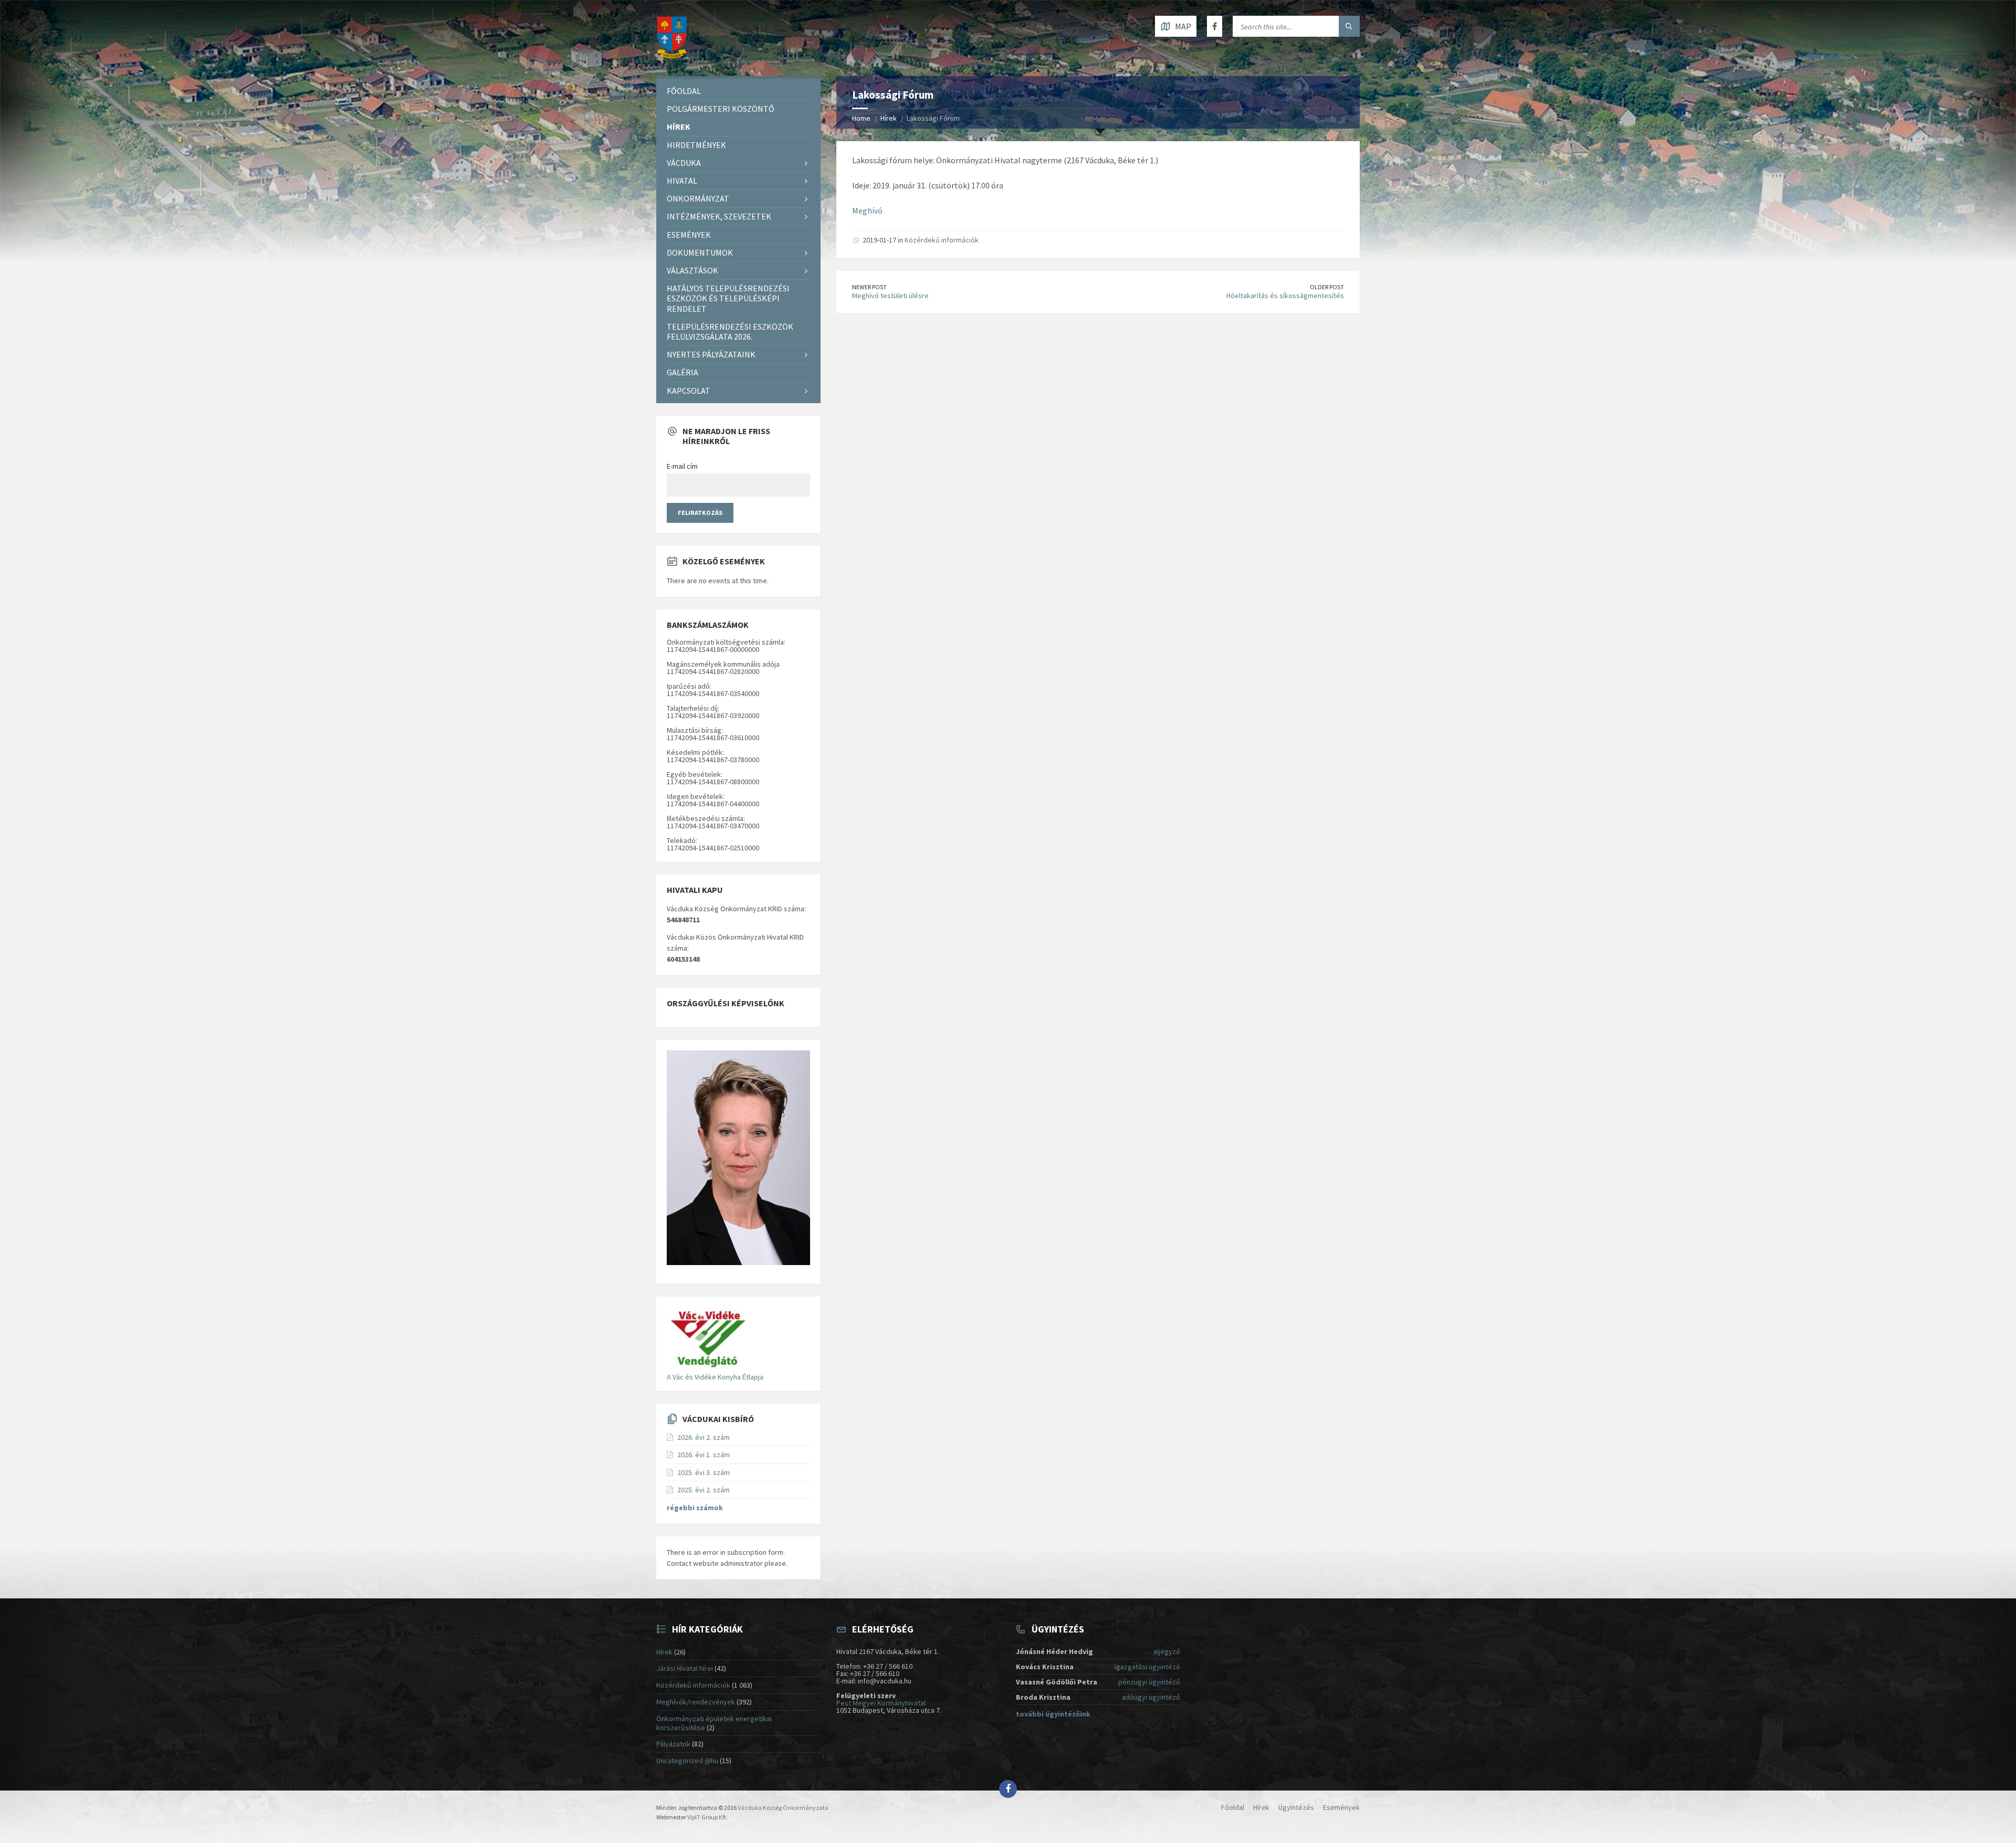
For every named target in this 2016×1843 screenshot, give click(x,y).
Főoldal (684, 91)
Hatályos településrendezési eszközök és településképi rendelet (728, 298)
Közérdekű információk (942, 240)
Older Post (1327, 287)
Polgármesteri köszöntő (721, 109)
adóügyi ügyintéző (1151, 1697)
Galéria (682, 372)
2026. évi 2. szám (703, 1437)
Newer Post (869, 287)
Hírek (889, 118)
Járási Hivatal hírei (685, 1668)
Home (861, 118)
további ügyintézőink (1053, 1714)
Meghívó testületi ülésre (890, 296)
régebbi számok (695, 1508)
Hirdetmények (696, 145)
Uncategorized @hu (687, 1761)
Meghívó (867, 210)
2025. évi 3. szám (703, 1472)
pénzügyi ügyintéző (1149, 1682)
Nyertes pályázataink (711, 354)
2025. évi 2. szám (703, 1490)
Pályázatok (673, 1744)
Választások (692, 270)
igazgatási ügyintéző (1147, 1667)
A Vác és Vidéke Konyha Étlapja (715, 1377)
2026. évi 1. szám (703, 1455)
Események (689, 235)
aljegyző (1167, 1651)
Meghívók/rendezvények (696, 1702)
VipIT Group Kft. (707, 1817)
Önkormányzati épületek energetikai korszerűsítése (714, 1723)
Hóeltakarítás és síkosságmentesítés (1285, 296)
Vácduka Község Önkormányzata (783, 1808)
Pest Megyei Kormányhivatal (881, 1703)
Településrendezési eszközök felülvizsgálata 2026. (730, 331)
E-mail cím (682, 466)
